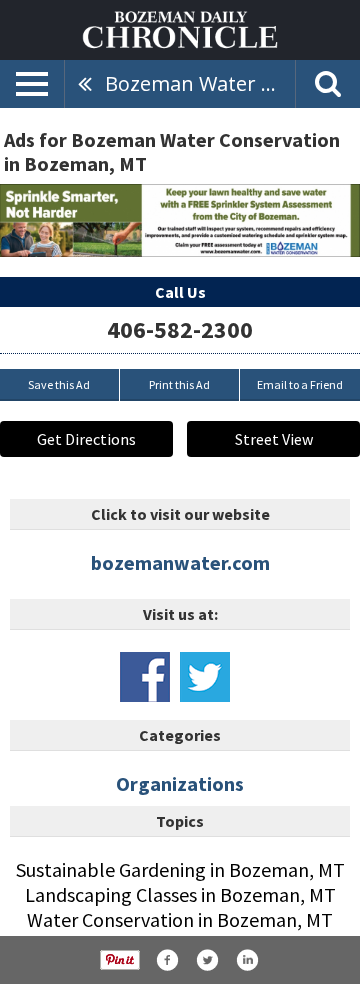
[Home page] (180, 28)
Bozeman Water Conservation (200, 83)
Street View (274, 439)
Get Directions (86, 439)
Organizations (180, 783)
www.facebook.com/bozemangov (145, 677)
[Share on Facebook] (167, 960)
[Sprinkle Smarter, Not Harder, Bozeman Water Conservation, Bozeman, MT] (180, 220)
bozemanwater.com (180, 562)
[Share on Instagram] (247, 960)
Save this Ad (59, 384)
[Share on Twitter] (207, 960)
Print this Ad (179, 384)
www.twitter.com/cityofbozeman (205, 677)
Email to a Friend (300, 384)
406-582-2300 (180, 329)
